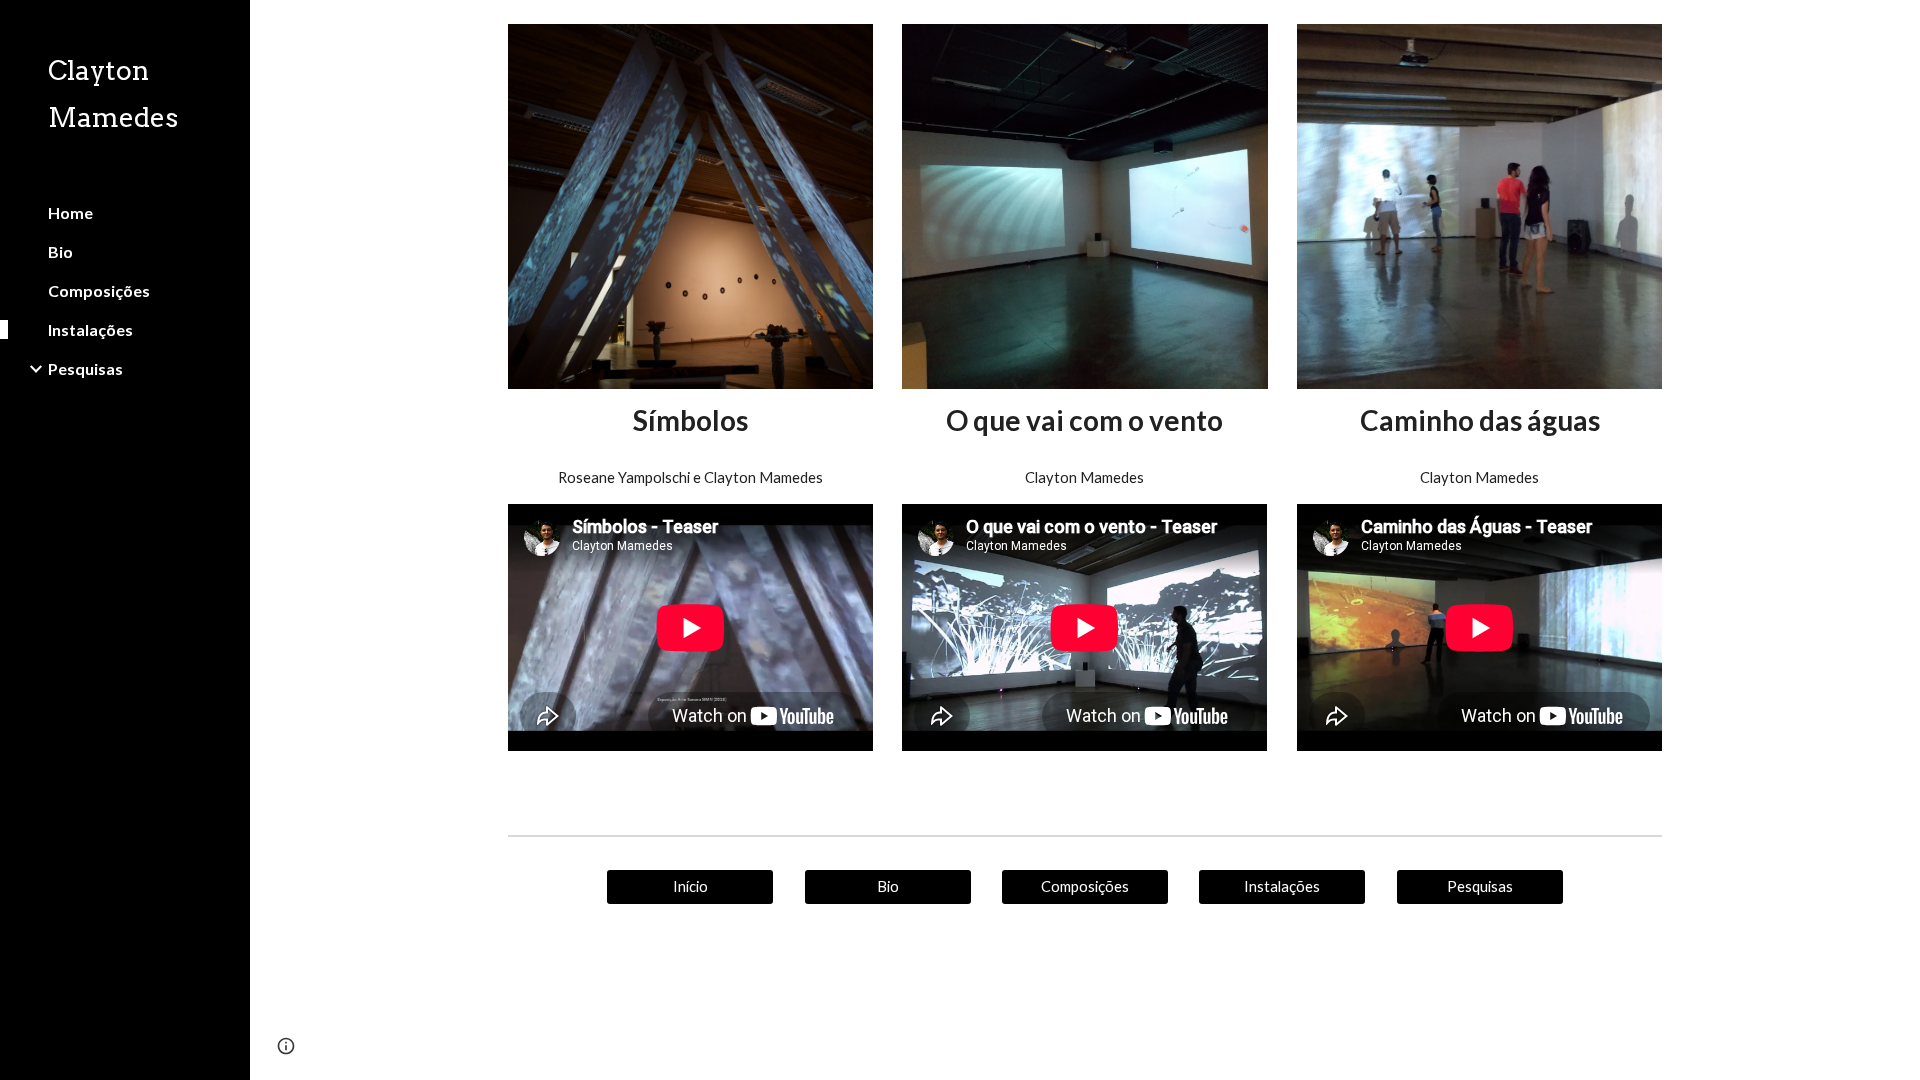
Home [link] (70, 212)
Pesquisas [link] (85, 368)
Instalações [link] (90, 329)
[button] (1896, 28)
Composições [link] (99, 290)
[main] (690, 420)
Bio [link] (60, 251)
